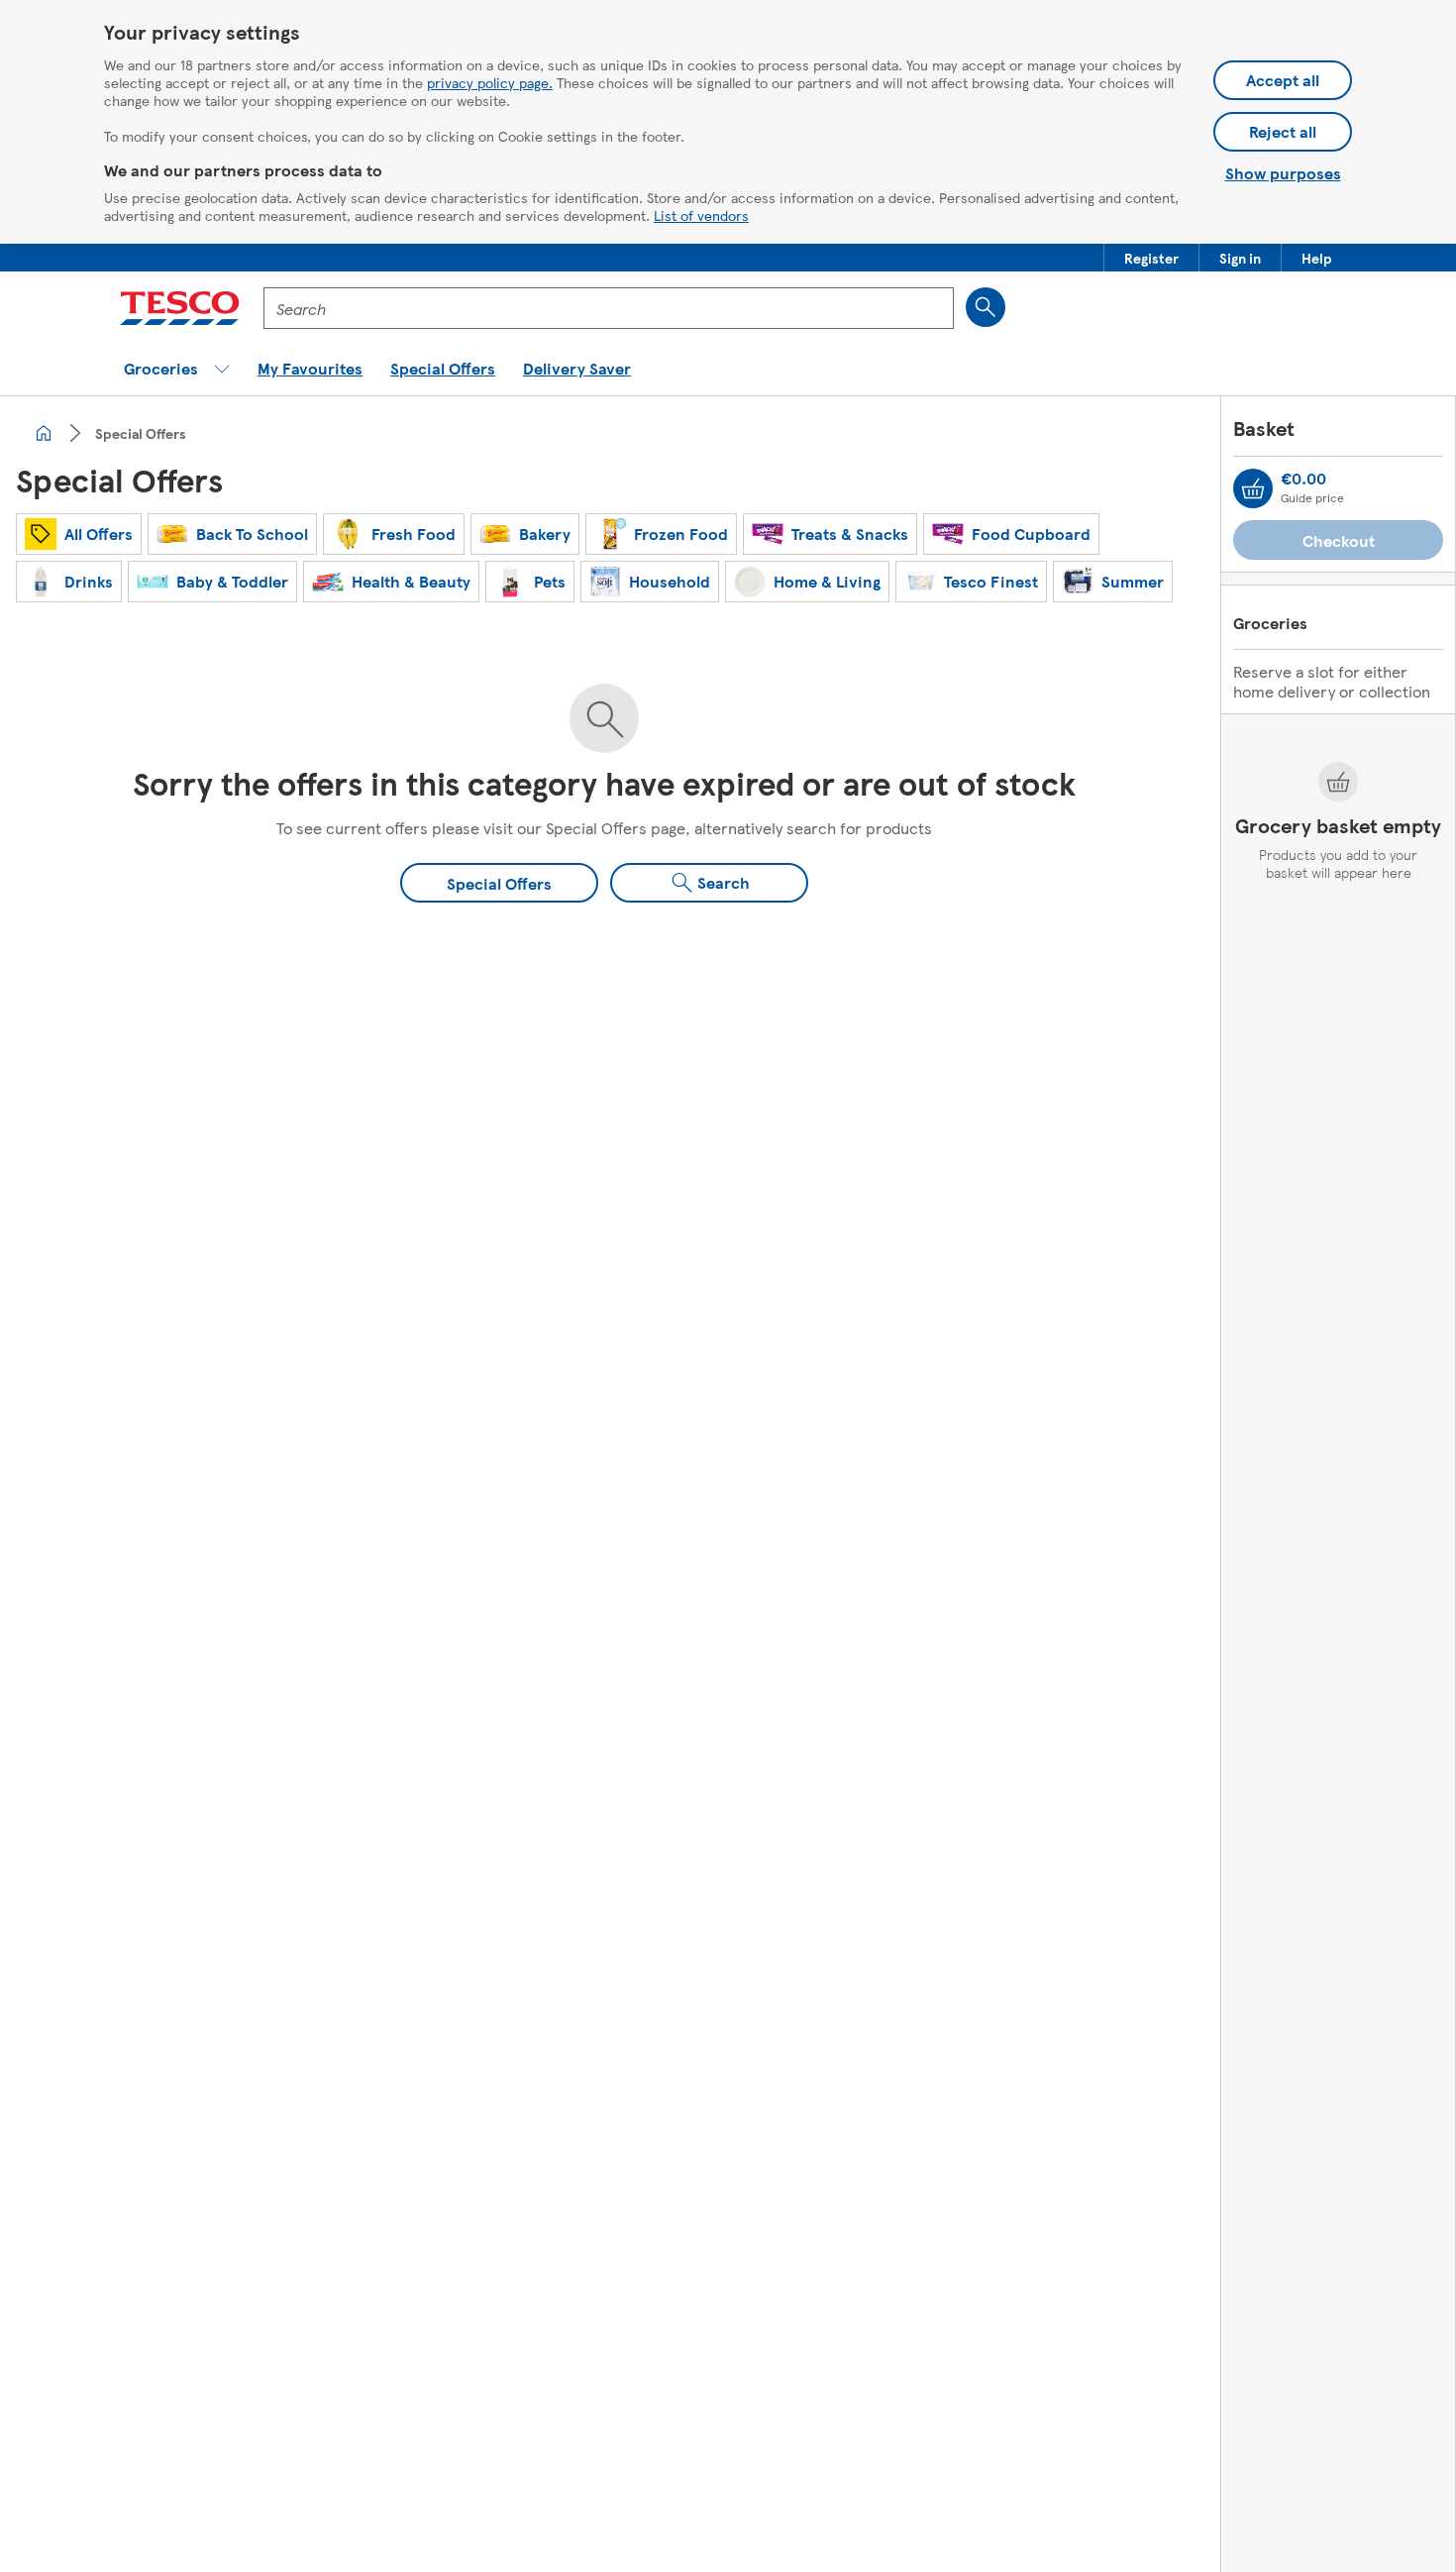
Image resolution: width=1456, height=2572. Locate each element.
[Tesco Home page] (180, 308)
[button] (1151, 258)
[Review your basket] (1253, 488)
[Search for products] (986, 307)
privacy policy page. (490, 82)
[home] (44, 433)
